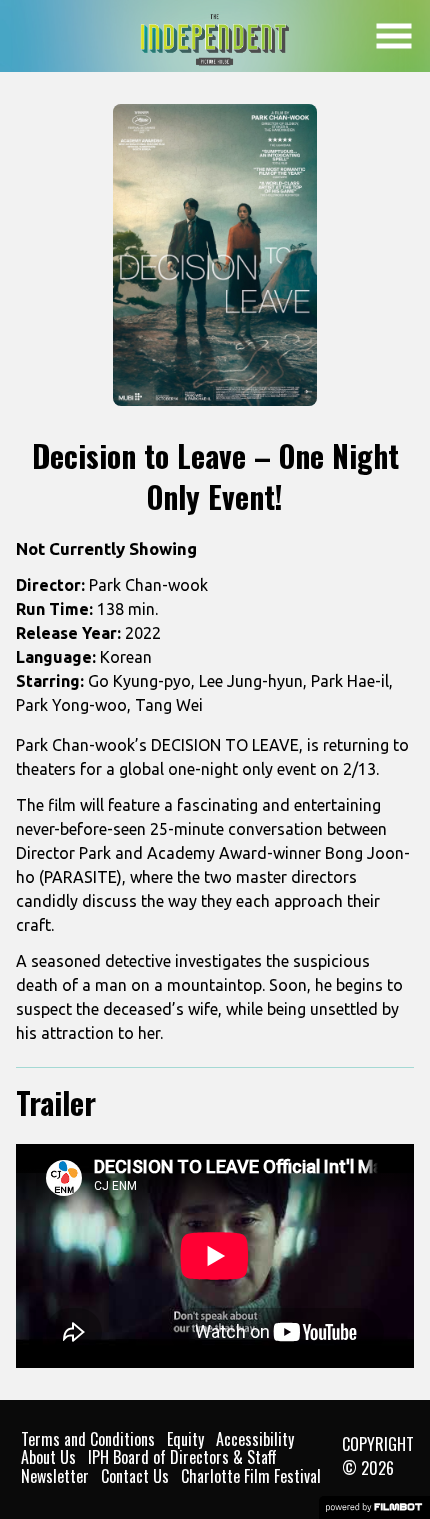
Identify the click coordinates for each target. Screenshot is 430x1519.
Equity (185, 1439)
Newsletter (55, 1476)
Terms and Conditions (88, 1439)
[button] (394, 36)
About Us (48, 1457)
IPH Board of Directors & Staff (182, 1457)
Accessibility (255, 1439)
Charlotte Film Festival (251, 1476)
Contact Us (135, 1476)
